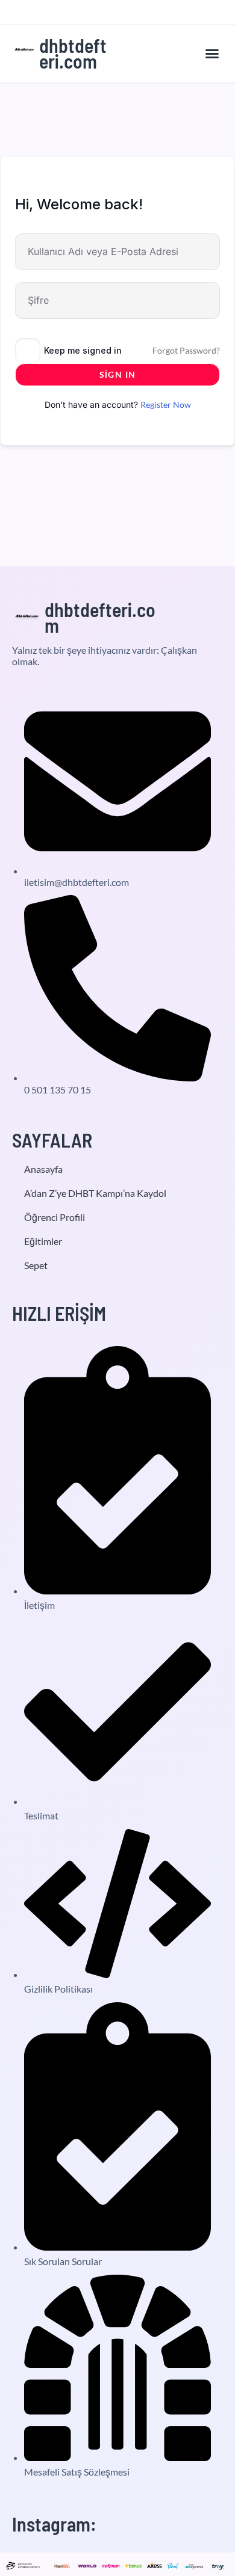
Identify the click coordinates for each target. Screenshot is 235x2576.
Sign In (118, 374)
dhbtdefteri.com (73, 53)
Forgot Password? (186, 350)
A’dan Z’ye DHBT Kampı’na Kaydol (95, 1193)
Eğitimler (43, 1241)
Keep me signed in (83, 350)
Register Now (166, 404)
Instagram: (54, 2524)
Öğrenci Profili (55, 1217)
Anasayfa (43, 1169)
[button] (212, 54)
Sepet (36, 1265)
